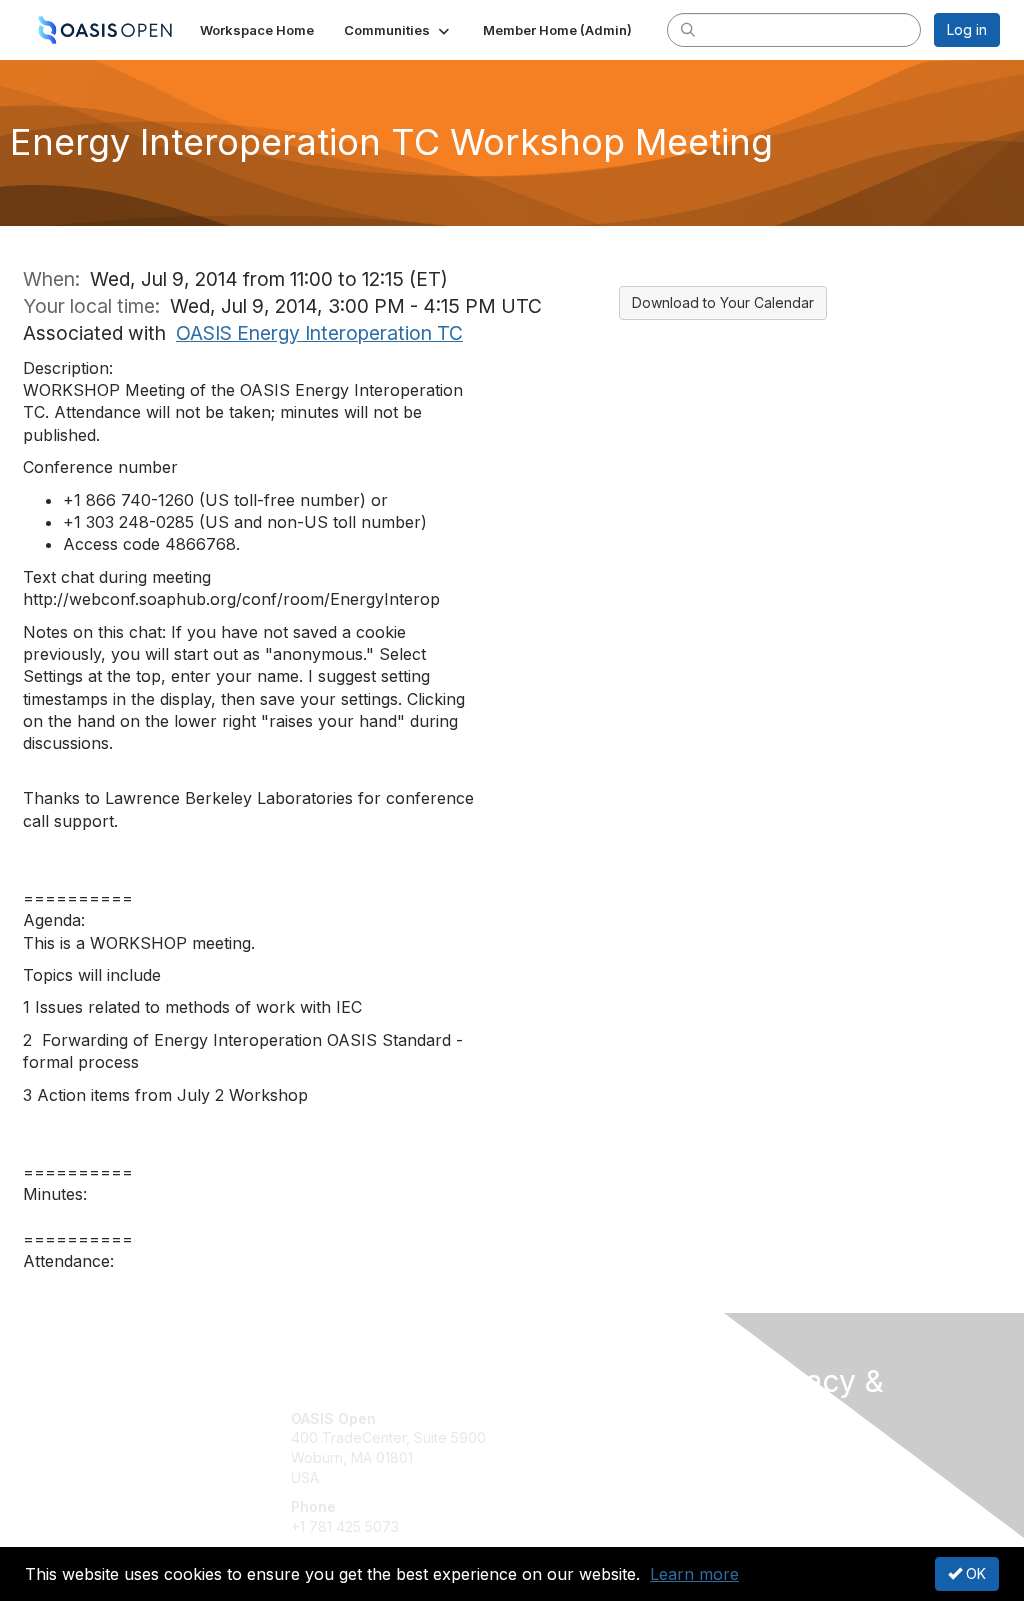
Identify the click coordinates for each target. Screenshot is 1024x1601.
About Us (780, 1454)
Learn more (694, 1574)
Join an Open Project (590, 1447)
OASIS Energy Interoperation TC (319, 333)
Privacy (774, 1473)
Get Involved (562, 1418)
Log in (967, 29)
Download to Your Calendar (723, 302)
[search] (688, 29)
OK (974, 1573)
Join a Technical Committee (611, 1477)
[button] (398, 30)
